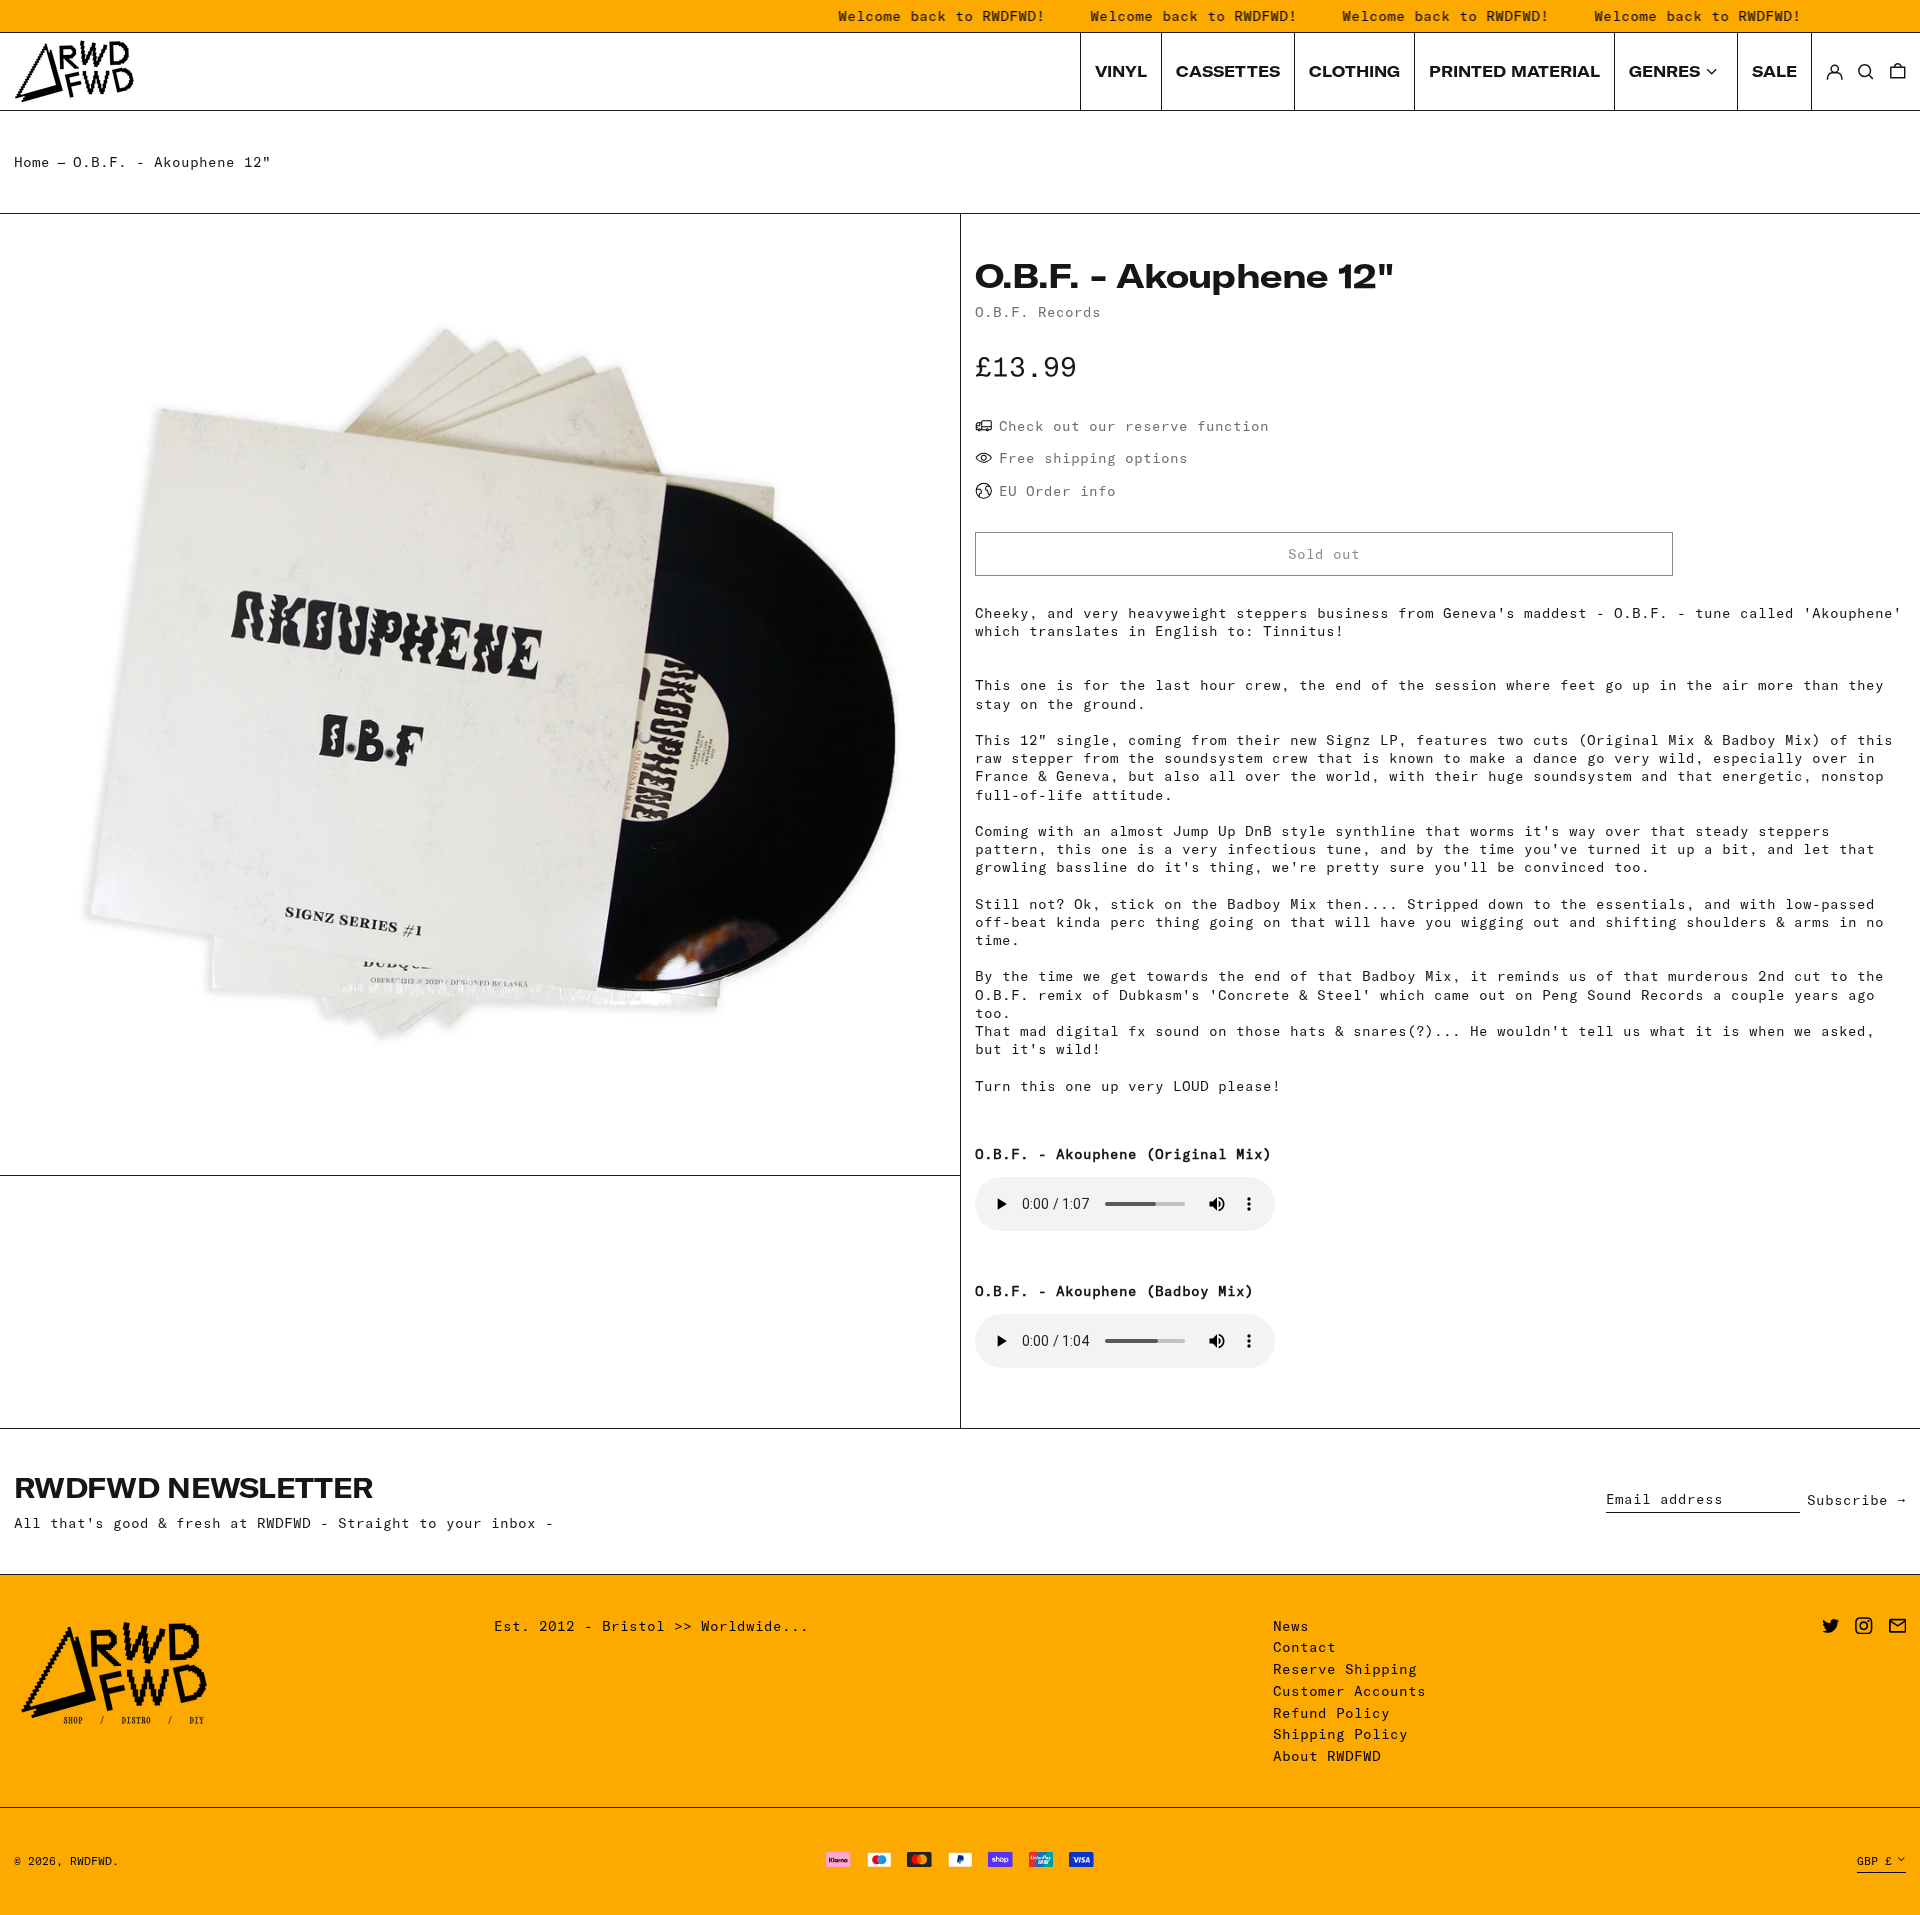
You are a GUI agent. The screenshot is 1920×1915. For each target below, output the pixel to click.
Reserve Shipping (1345, 1669)
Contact (1304, 1647)
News (1291, 1626)
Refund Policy (1331, 1713)
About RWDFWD (1327, 1756)
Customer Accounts (1349, 1691)
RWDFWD (91, 1861)
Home (32, 162)
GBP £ (1874, 1861)
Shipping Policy (1340, 1734)
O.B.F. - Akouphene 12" (172, 162)
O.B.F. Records (1038, 312)
